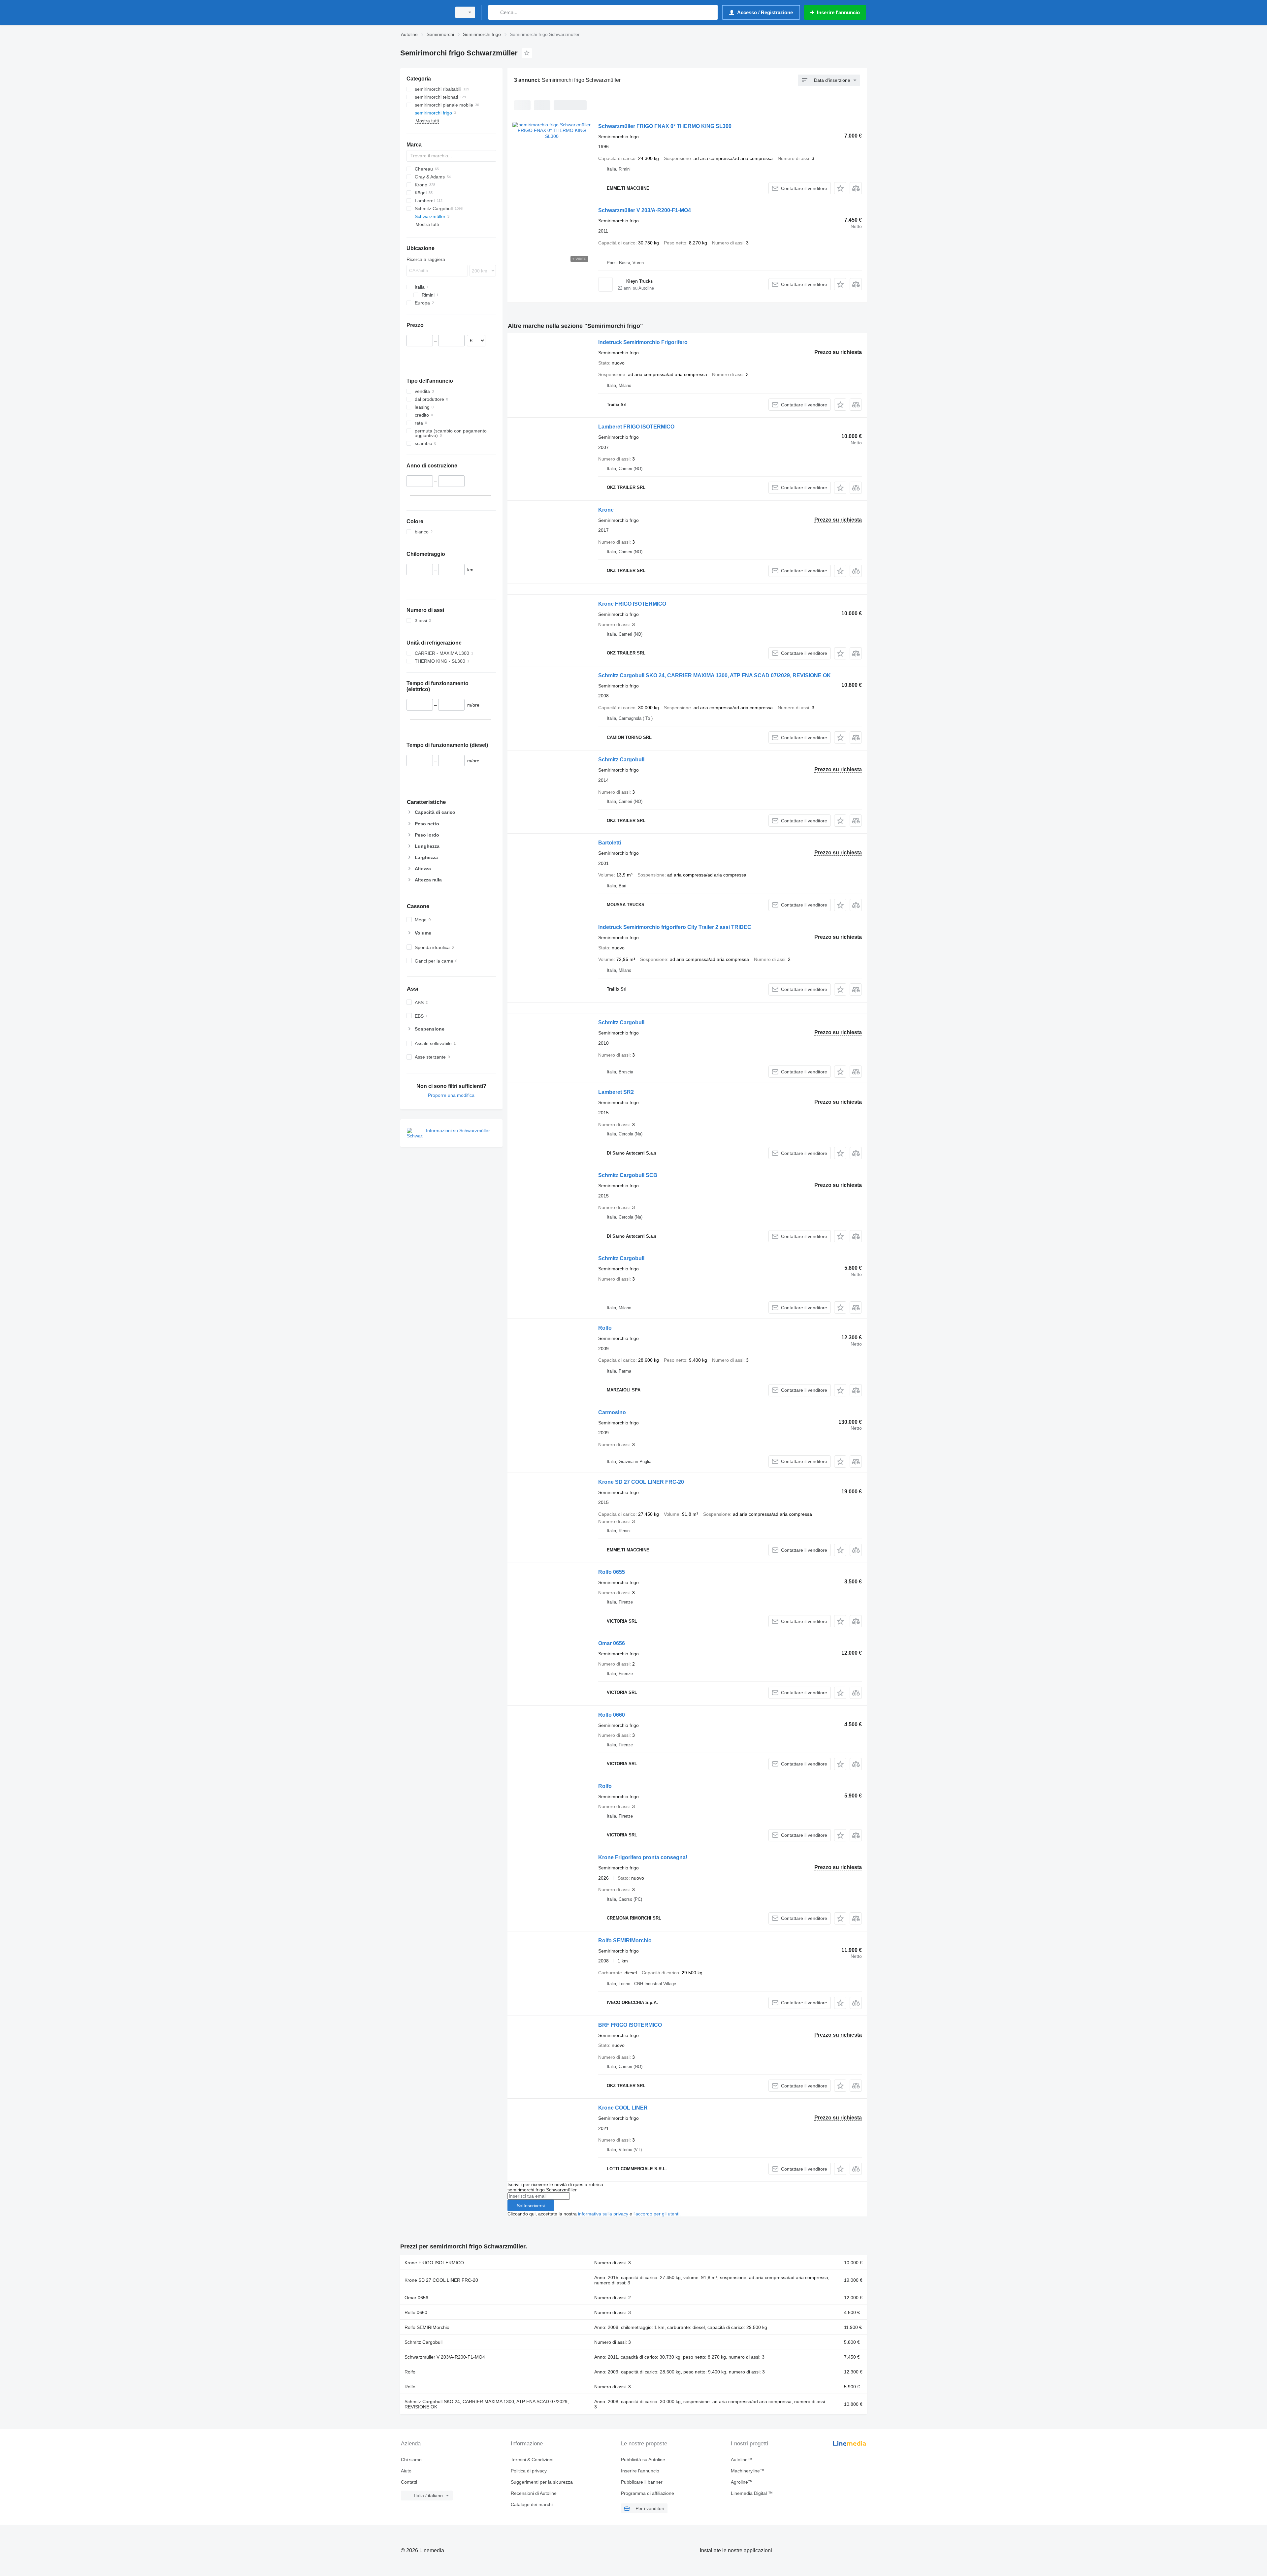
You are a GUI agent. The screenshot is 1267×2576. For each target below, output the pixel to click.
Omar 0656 (612, 1643)
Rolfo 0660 (612, 1715)
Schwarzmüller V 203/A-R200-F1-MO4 (645, 210)
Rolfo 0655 (612, 1572)
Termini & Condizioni (532, 2460)
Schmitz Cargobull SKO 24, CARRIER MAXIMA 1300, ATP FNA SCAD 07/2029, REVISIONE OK (715, 675)
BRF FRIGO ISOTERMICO (630, 2025)
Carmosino (612, 1412)
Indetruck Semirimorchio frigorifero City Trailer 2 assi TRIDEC (675, 927)
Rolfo (605, 1328)
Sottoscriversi (531, 2206)
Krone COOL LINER (623, 2108)
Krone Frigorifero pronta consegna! (643, 1857)
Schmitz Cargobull (621, 760)
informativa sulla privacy (603, 2214)
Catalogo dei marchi (532, 2504)
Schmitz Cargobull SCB (628, 1175)
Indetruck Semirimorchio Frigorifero (643, 342)
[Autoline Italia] (424, 12)
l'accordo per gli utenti (656, 2214)
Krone (606, 510)
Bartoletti (610, 843)
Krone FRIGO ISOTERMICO (632, 604)
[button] (840, 188)
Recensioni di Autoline (534, 2493)
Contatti (409, 2482)
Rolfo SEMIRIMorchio (625, 1940)
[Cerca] (495, 12)
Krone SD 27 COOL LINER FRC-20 (641, 1482)
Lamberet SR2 (616, 1092)
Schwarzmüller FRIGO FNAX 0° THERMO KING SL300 (665, 126)
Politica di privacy (529, 2471)
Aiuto (406, 2471)
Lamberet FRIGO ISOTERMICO (636, 427)
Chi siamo (411, 2460)
